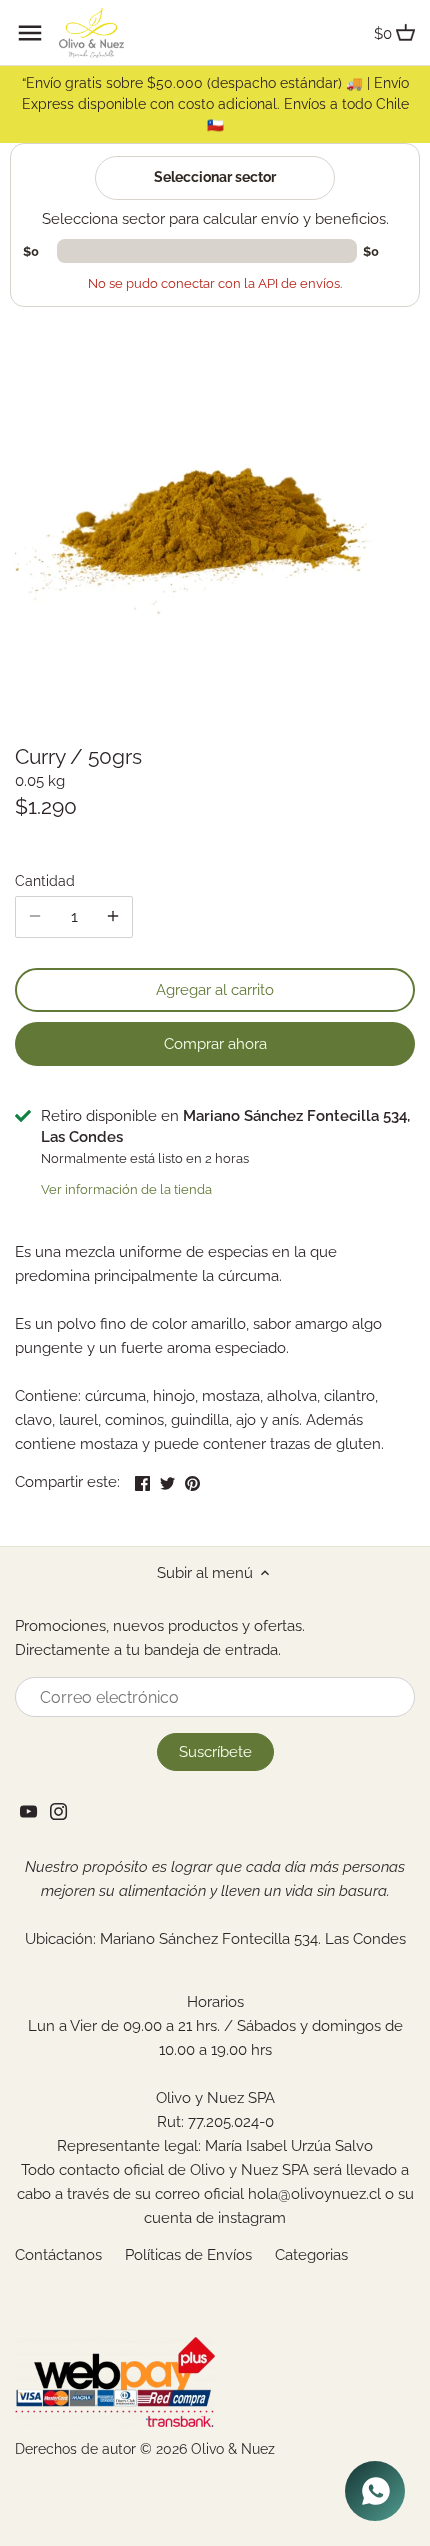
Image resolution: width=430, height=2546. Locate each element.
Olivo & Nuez (233, 2449)
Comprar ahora (215, 1044)
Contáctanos (58, 2255)
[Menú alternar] (30, 33)
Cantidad (45, 881)
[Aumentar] (113, 917)
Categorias (311, 2255)
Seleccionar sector (215, 177)
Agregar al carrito (215, 990)
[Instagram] (58, 1810)
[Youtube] (28, 1810)
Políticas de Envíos (188, 2255)
